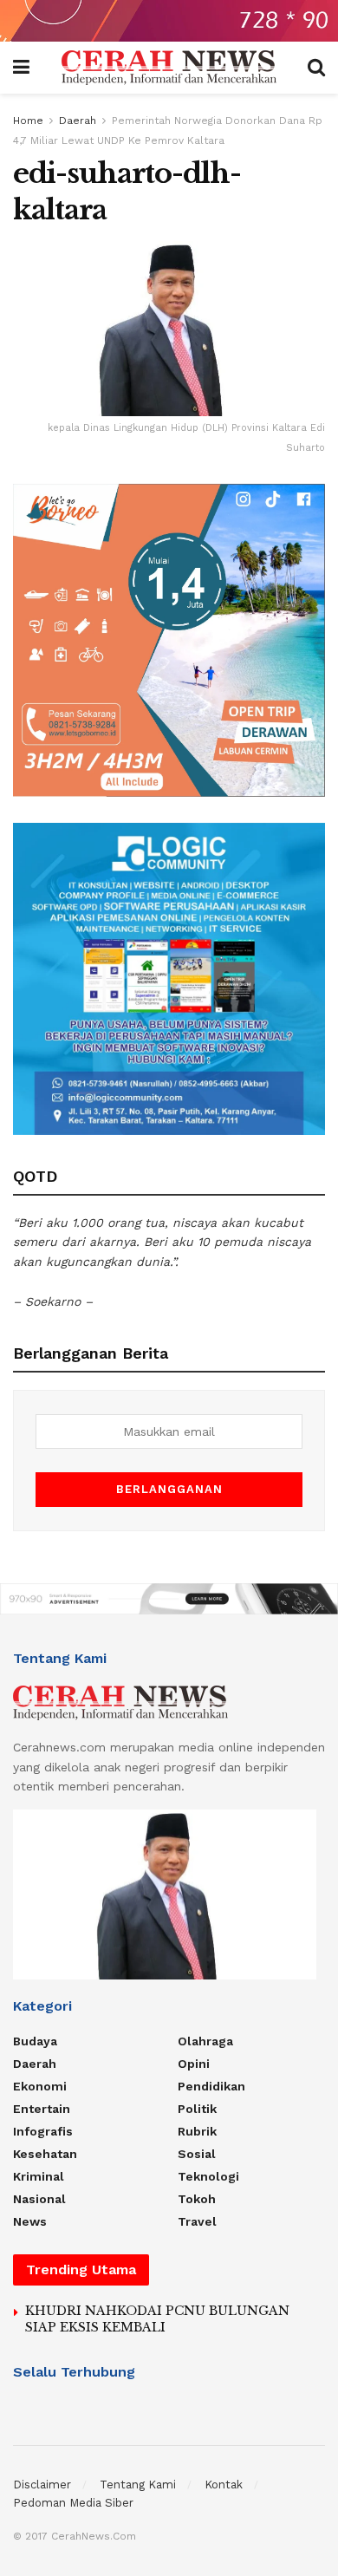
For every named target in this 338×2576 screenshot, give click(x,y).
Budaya (35, 2041)
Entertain (42, 2109)
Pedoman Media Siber (73, 2503)
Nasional (39, 2199)
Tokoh (197, 2199)
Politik (197, 2109)
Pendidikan (211, 2086)
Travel (197, 2221)
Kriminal (39, 2176)
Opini (194, 2064)
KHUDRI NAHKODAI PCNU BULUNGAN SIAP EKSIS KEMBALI (157, 2319)
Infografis (43, 2131)
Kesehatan (45, 2154)
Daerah (78, 121)
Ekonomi (40, 2086)
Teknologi (208, 2176)
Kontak (224, 2485)
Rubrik (197, 2131)
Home (28, 121)
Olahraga (205, 2041)
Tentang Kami (138, 2485)
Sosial (197, 2154)
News (30, 2221)
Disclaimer (42, 2485)
